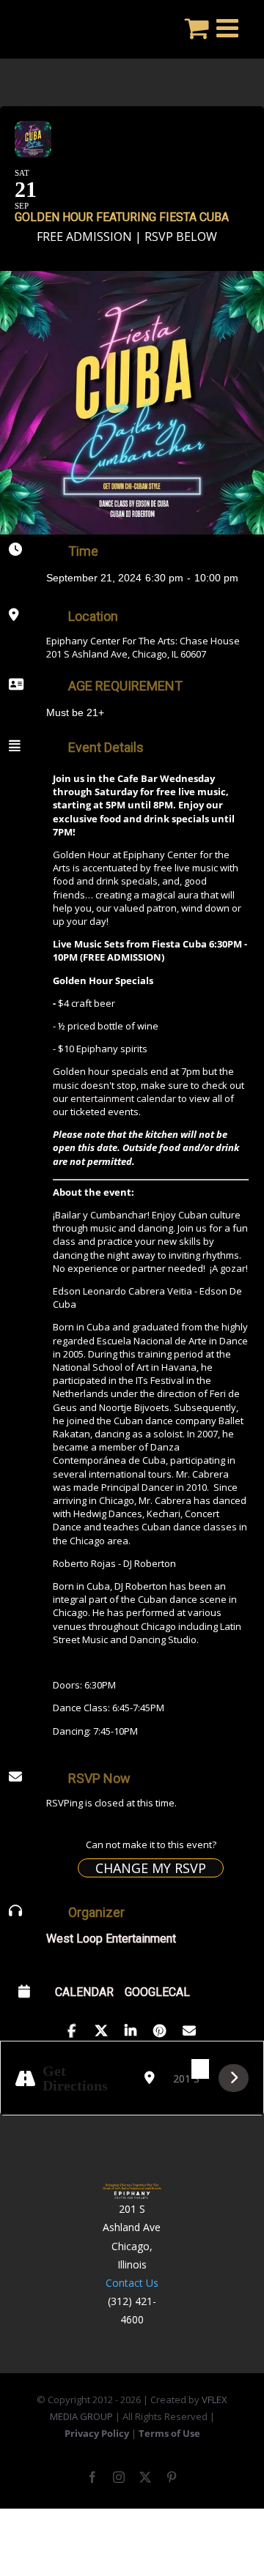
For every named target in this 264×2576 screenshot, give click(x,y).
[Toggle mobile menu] (229, 27)
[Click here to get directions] (234, 2078)
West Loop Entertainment (111, 1939)
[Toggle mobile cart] (197, 27)
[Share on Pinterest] (159, 2028)
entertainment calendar (123, 1098)
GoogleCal (157, 1992)
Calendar (84, 1992)
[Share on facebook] (71, 2028)
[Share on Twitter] (101, 2028)
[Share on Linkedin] (130, 2028)
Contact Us (132, 2283)
